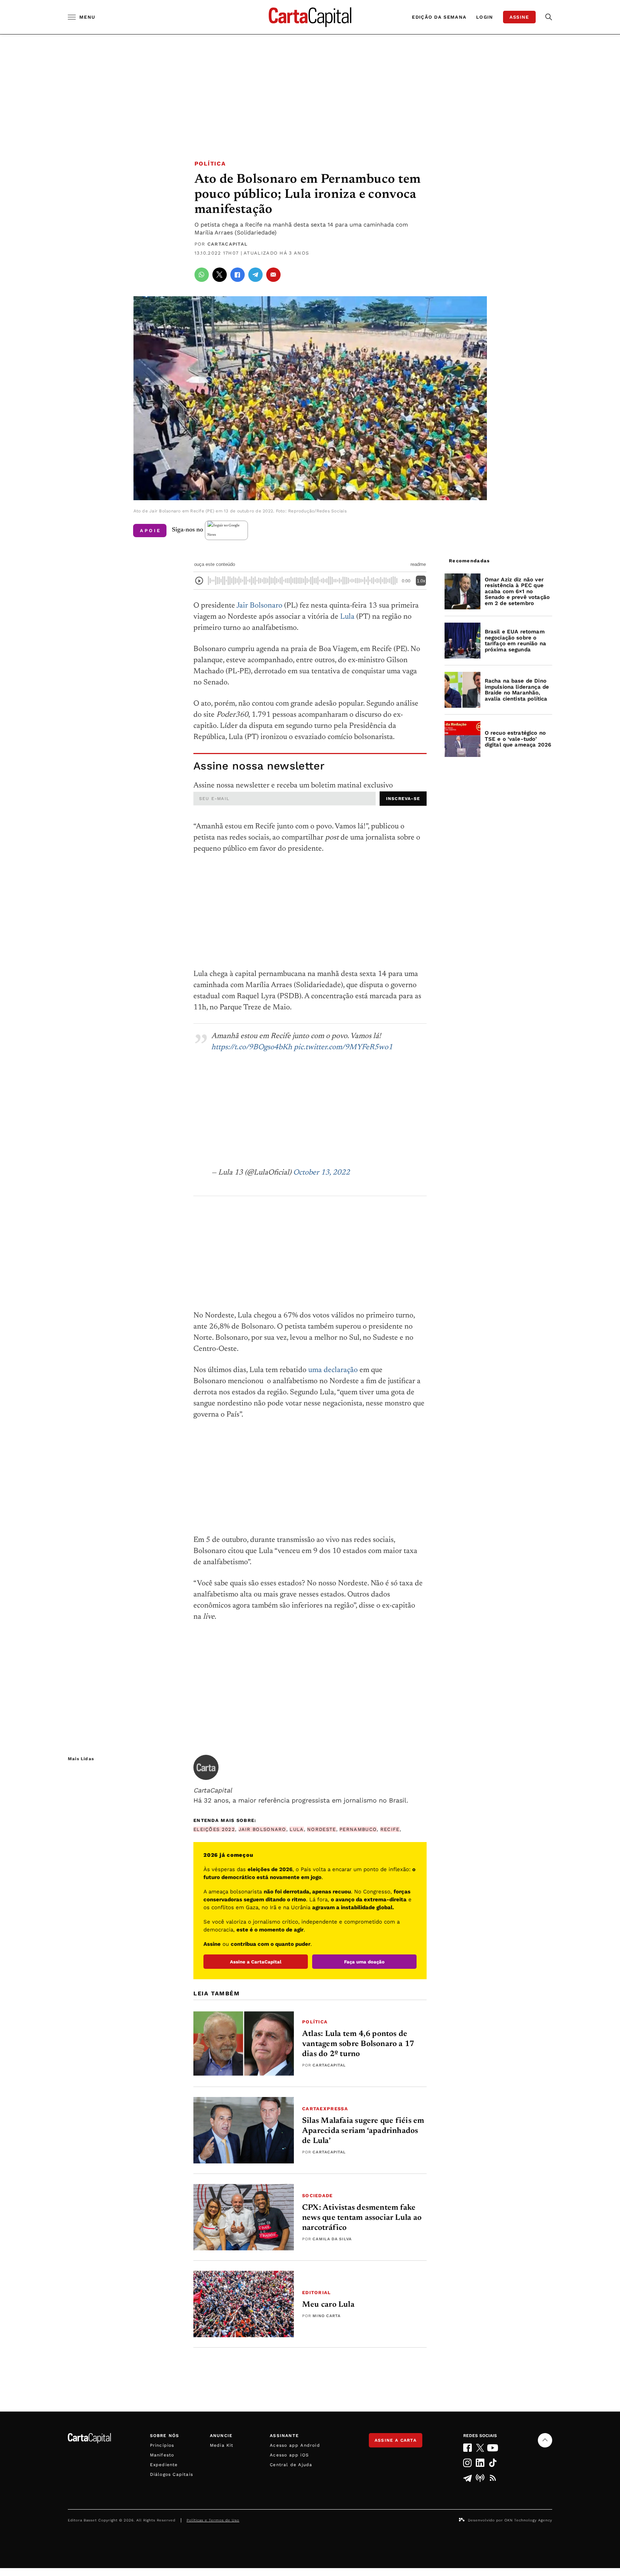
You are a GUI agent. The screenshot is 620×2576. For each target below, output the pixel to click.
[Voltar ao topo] (545, 2440)
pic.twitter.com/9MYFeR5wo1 (343, 1048)
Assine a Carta (396, 2440)
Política (210, 164)
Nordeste (321, 1829)
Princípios (162, 2445)
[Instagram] (467, 2463)
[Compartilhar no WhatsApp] (202, 275)
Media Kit (222, 2445)
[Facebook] (467, 2448)
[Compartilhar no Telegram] (255, 275)
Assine (519, 17)
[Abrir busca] (549, 17)
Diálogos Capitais (172, 2474)
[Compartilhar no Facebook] (238, 275)
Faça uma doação (364, 1962)
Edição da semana (439, 17)
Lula (347, 617)
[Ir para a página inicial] (310, 17)
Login (485, 17)
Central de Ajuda (291, 2465)
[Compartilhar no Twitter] (220, 275)
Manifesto (162, 2455)
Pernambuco (358, 1829)
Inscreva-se (403, 799)
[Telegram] (467, 2478)
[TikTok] (493, 2463)
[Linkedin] (480, 2463)
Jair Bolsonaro (259, 606)
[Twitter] (480, 2448)
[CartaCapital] (206, 1767)
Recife (390, 1829)
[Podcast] (480, 2478)
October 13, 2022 (321, 1173)
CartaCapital (228, 244)
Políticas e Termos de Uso (213, 2520)
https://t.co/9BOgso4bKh (252, 1048)
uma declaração (333, 1370)
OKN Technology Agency (528, 2520)
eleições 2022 (214, 1829)
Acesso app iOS (289, 2455)
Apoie (151, 531)
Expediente (164, 2465)
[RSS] (493, 2478)
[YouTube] (493, 2448)
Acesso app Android (295, 2445)
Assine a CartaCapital (256, 1962)
